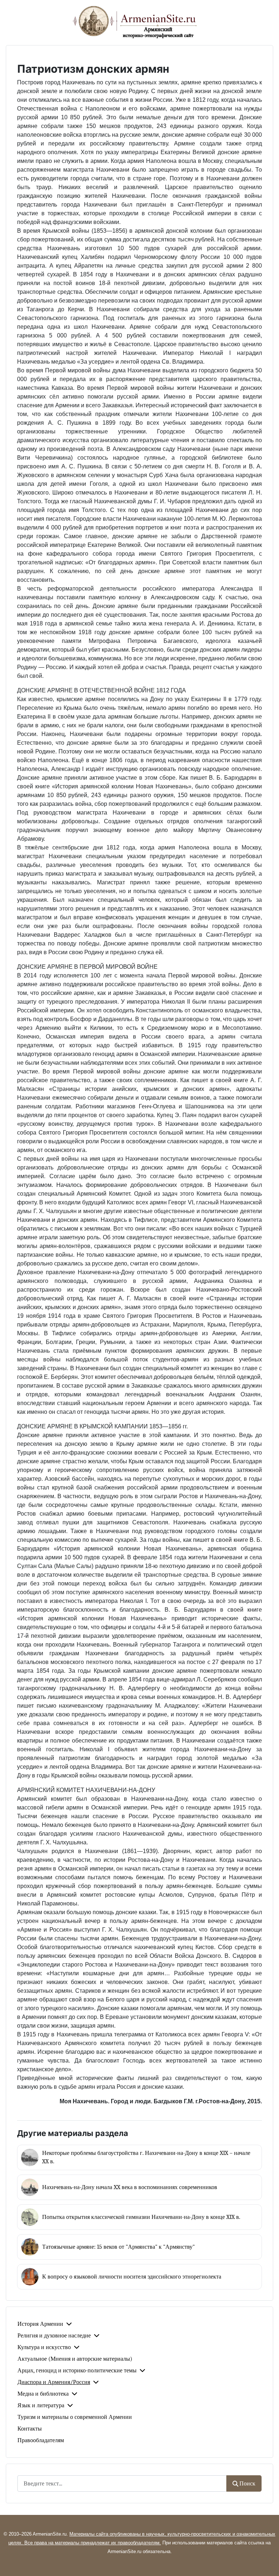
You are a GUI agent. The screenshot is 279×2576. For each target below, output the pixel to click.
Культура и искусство (44, 2347)
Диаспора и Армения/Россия (54, 2382)
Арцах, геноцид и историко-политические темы (77, 2371)
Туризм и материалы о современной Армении (75, 2417)
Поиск (247, 2484)
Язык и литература (41, 2405)
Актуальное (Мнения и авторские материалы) (75, 2359)
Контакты (30, 2429)
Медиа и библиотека (43, 2394)
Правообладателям (41, 2440)
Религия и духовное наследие (54, 2336)
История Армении (40, 2324)
